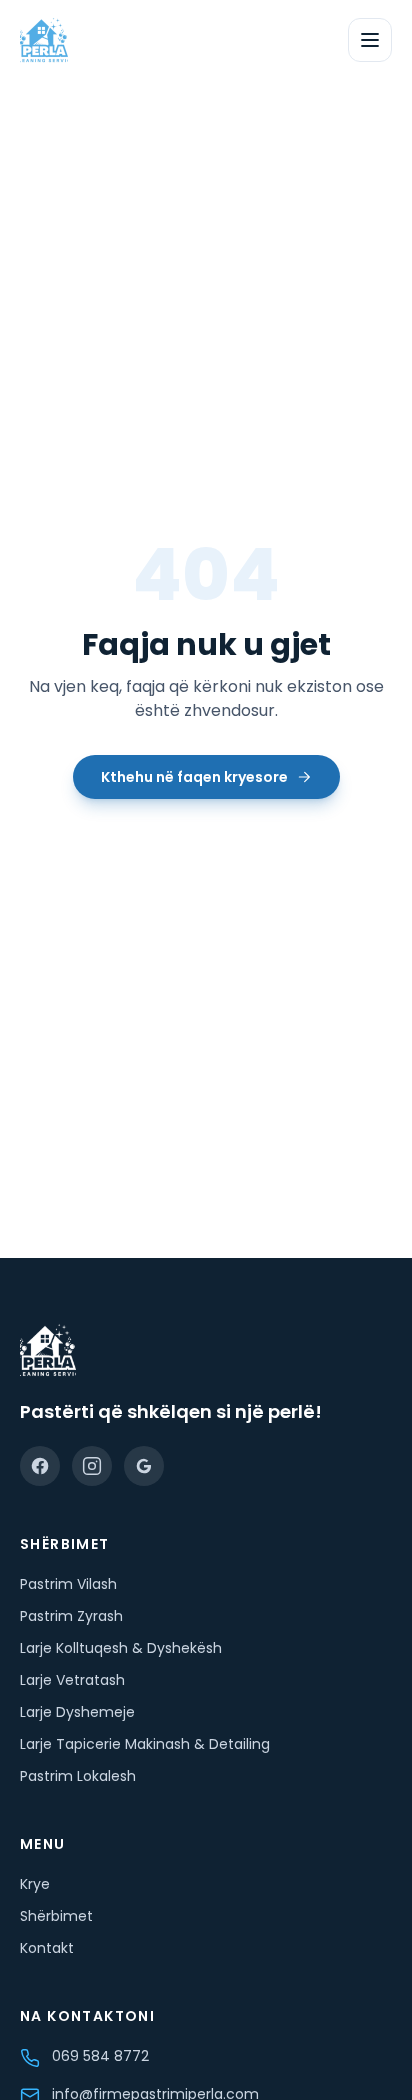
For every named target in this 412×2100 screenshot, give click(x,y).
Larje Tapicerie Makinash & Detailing (145, 1744)
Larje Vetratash (72, 1680)
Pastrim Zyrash (71, 1616)
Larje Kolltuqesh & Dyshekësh (121, 1648)
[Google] (144, 1466)
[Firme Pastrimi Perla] (44, 40)
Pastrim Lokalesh (78, 1776)
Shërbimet (56, 1916)
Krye (35, 1884)
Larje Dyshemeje (77, 1712)
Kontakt (47, 1948)
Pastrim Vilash (68, 1584)
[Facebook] (40, 1466)
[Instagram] (92, 1466)
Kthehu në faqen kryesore (194, 777)
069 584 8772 (100, 2056)
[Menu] (370, 40)
